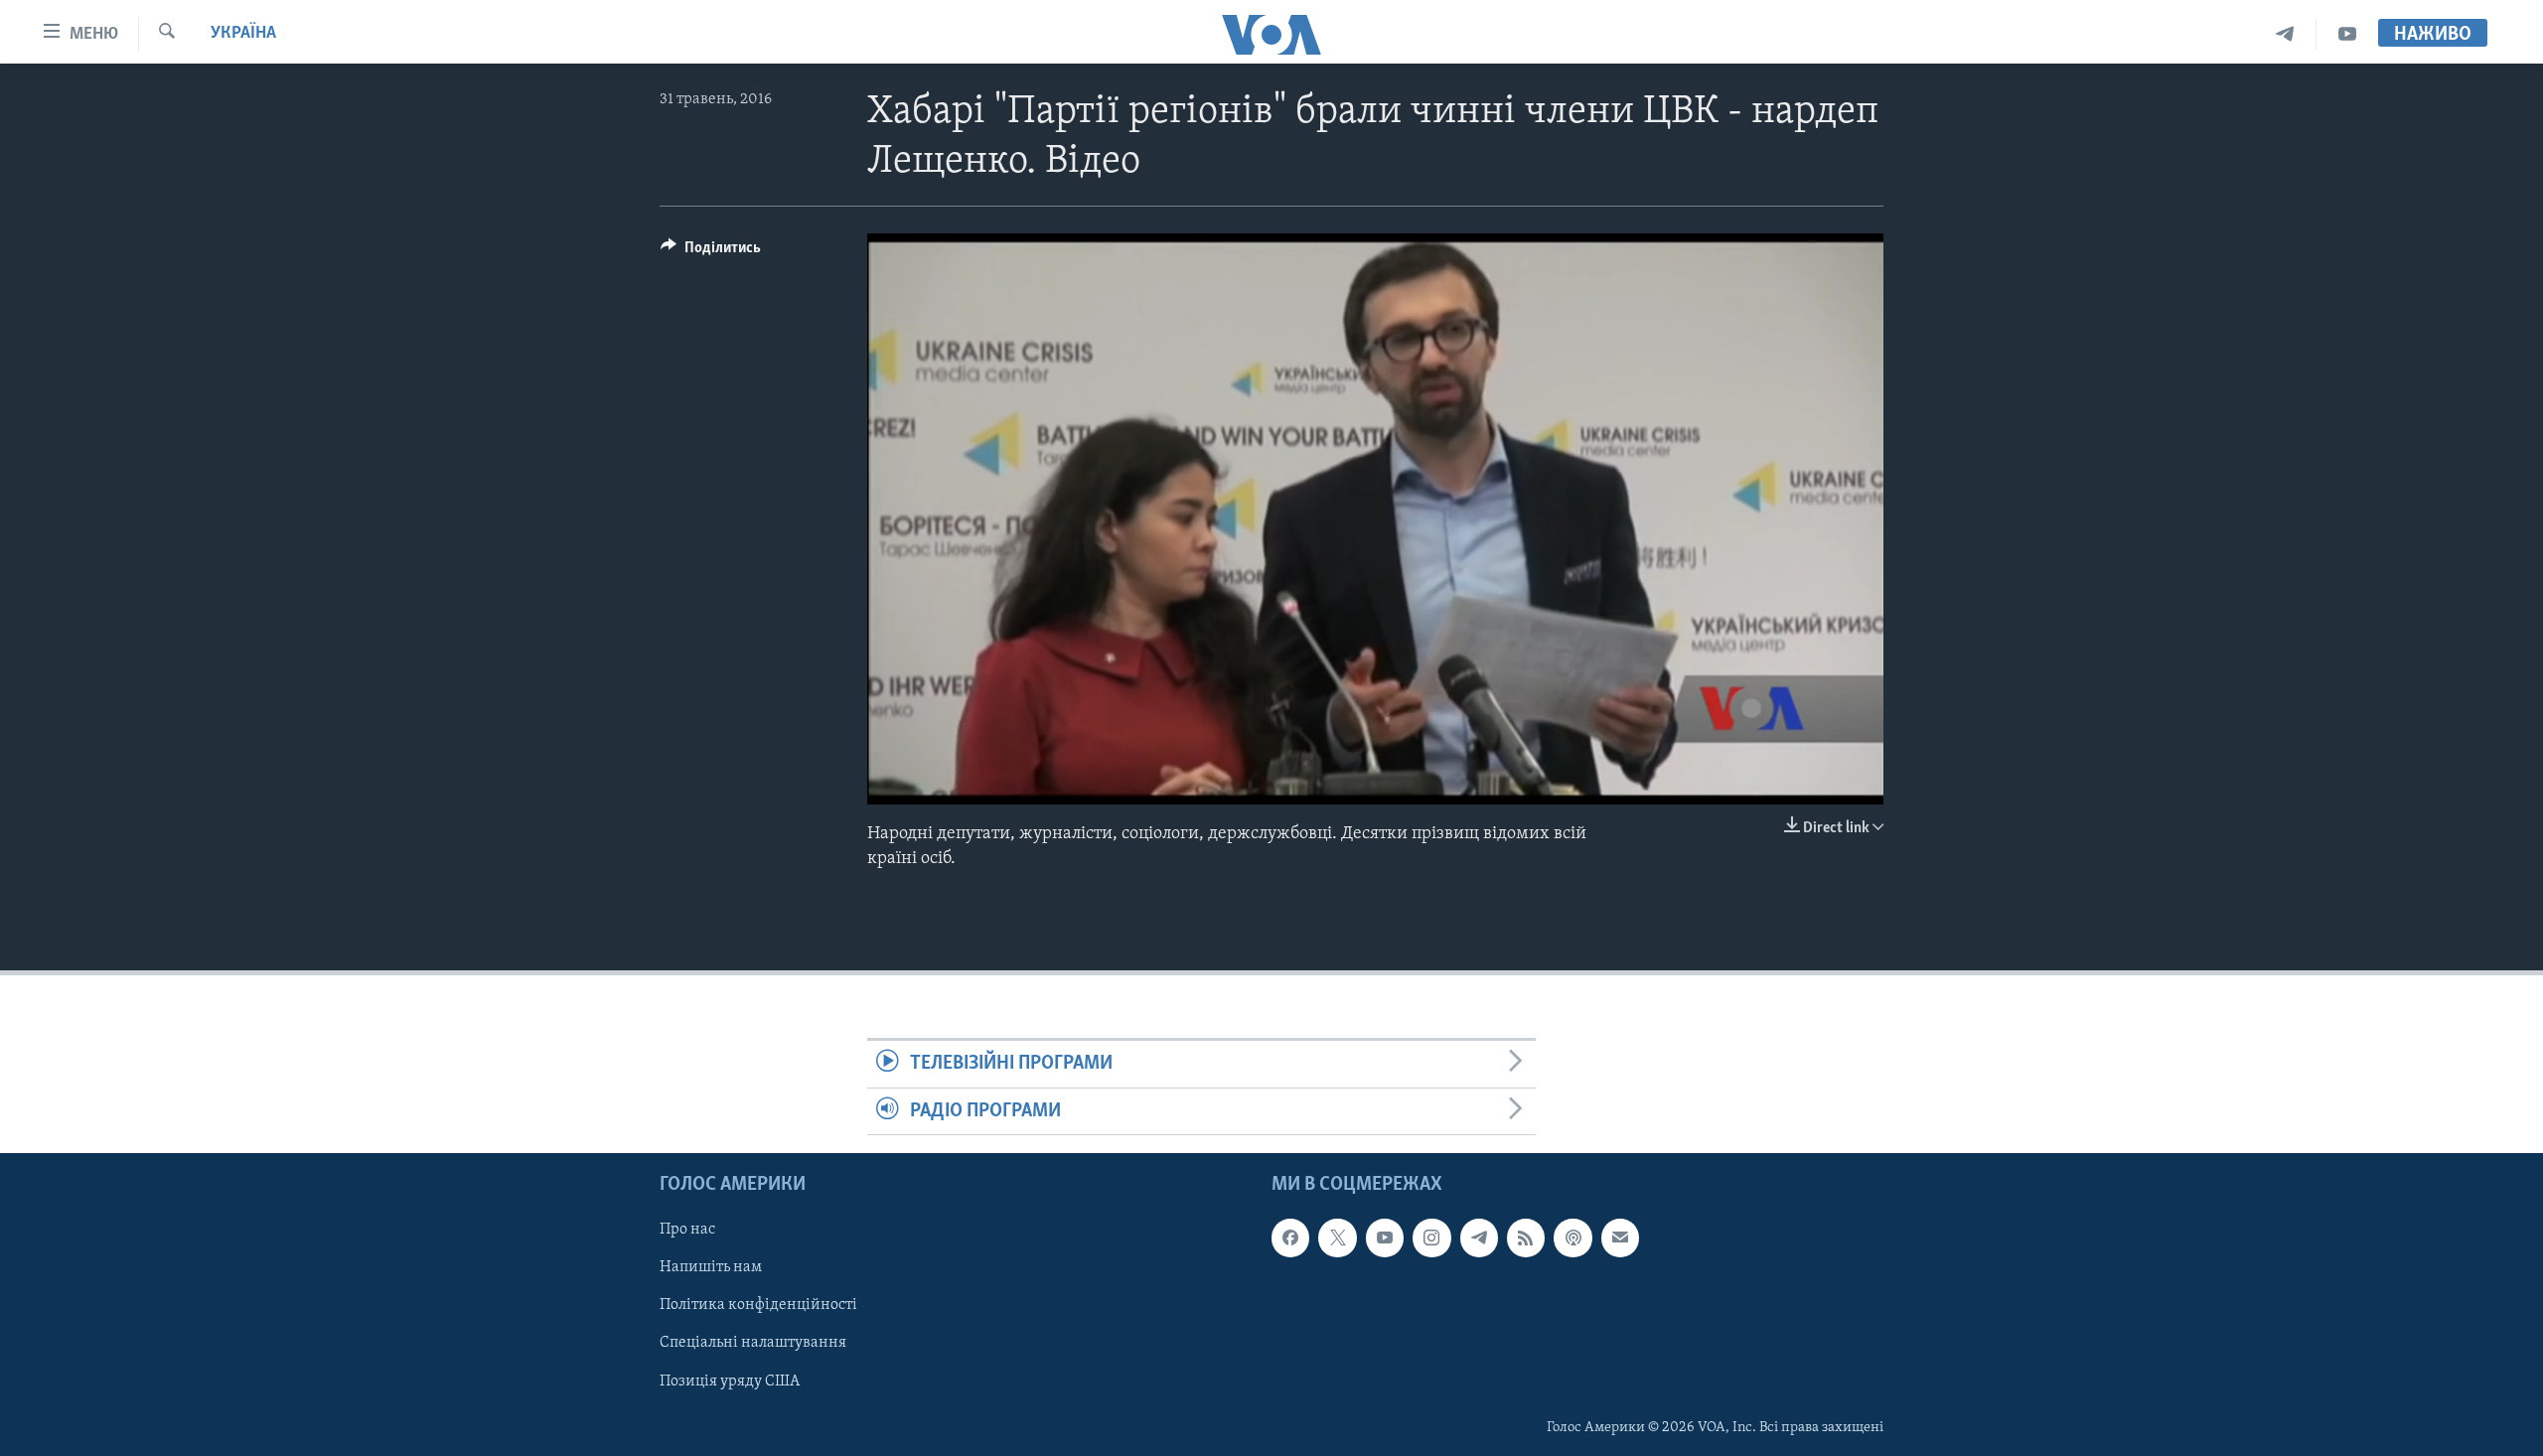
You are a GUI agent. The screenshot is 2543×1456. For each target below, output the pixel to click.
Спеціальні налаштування (753, 1343)
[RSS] (1526, 1238)
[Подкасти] (1572, 1238)
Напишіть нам (711, 1267)
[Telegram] (2285, 34)
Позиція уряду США (730, 1381)
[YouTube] (2347, 34)
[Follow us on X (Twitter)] (1337, 1238)
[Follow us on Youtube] (1385, 1238)
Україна (243, 34)
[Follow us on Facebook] (1290, 1238)
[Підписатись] (1620, 1238)
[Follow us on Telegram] (1479, 1238)
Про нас (687, 1230)
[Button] (711, 252)
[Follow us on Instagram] (1431, 1238)
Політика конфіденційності (758, 1305)
